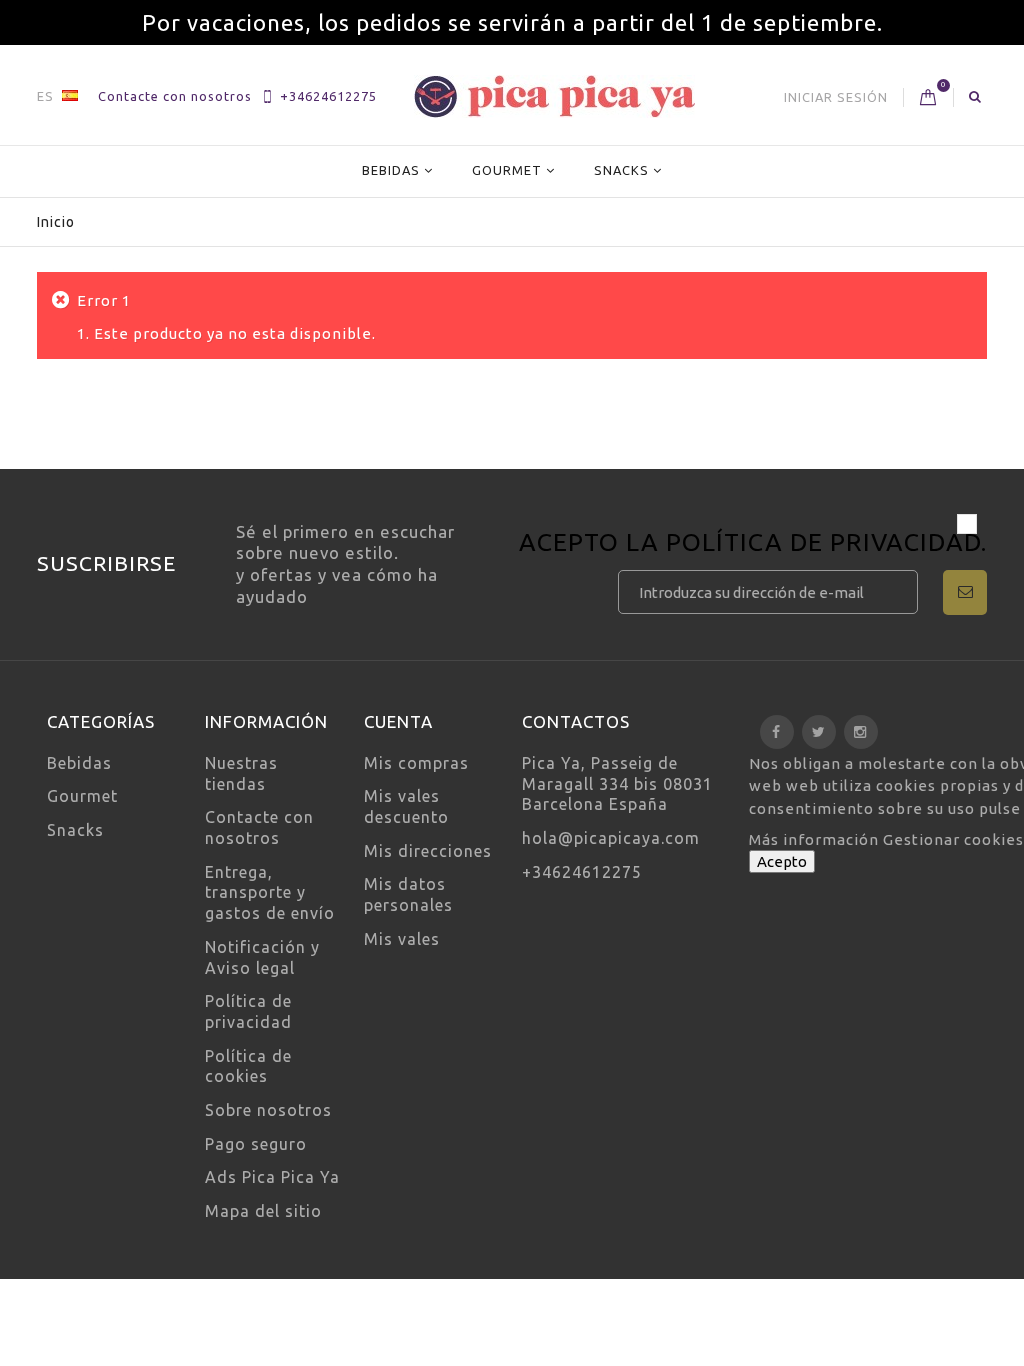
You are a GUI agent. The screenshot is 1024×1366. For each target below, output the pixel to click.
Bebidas (391, 170)
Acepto (782, 861)
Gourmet (507, 170)
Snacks (621, 170)
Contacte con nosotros (175, 96)
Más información (816, 839)
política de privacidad (823, 542)
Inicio (56, 222)
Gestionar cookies (953, 839)
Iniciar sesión (836, 97)
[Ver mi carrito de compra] (928, 98)
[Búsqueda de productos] (975, 96)
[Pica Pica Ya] (554, 96)
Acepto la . (753, 545)
